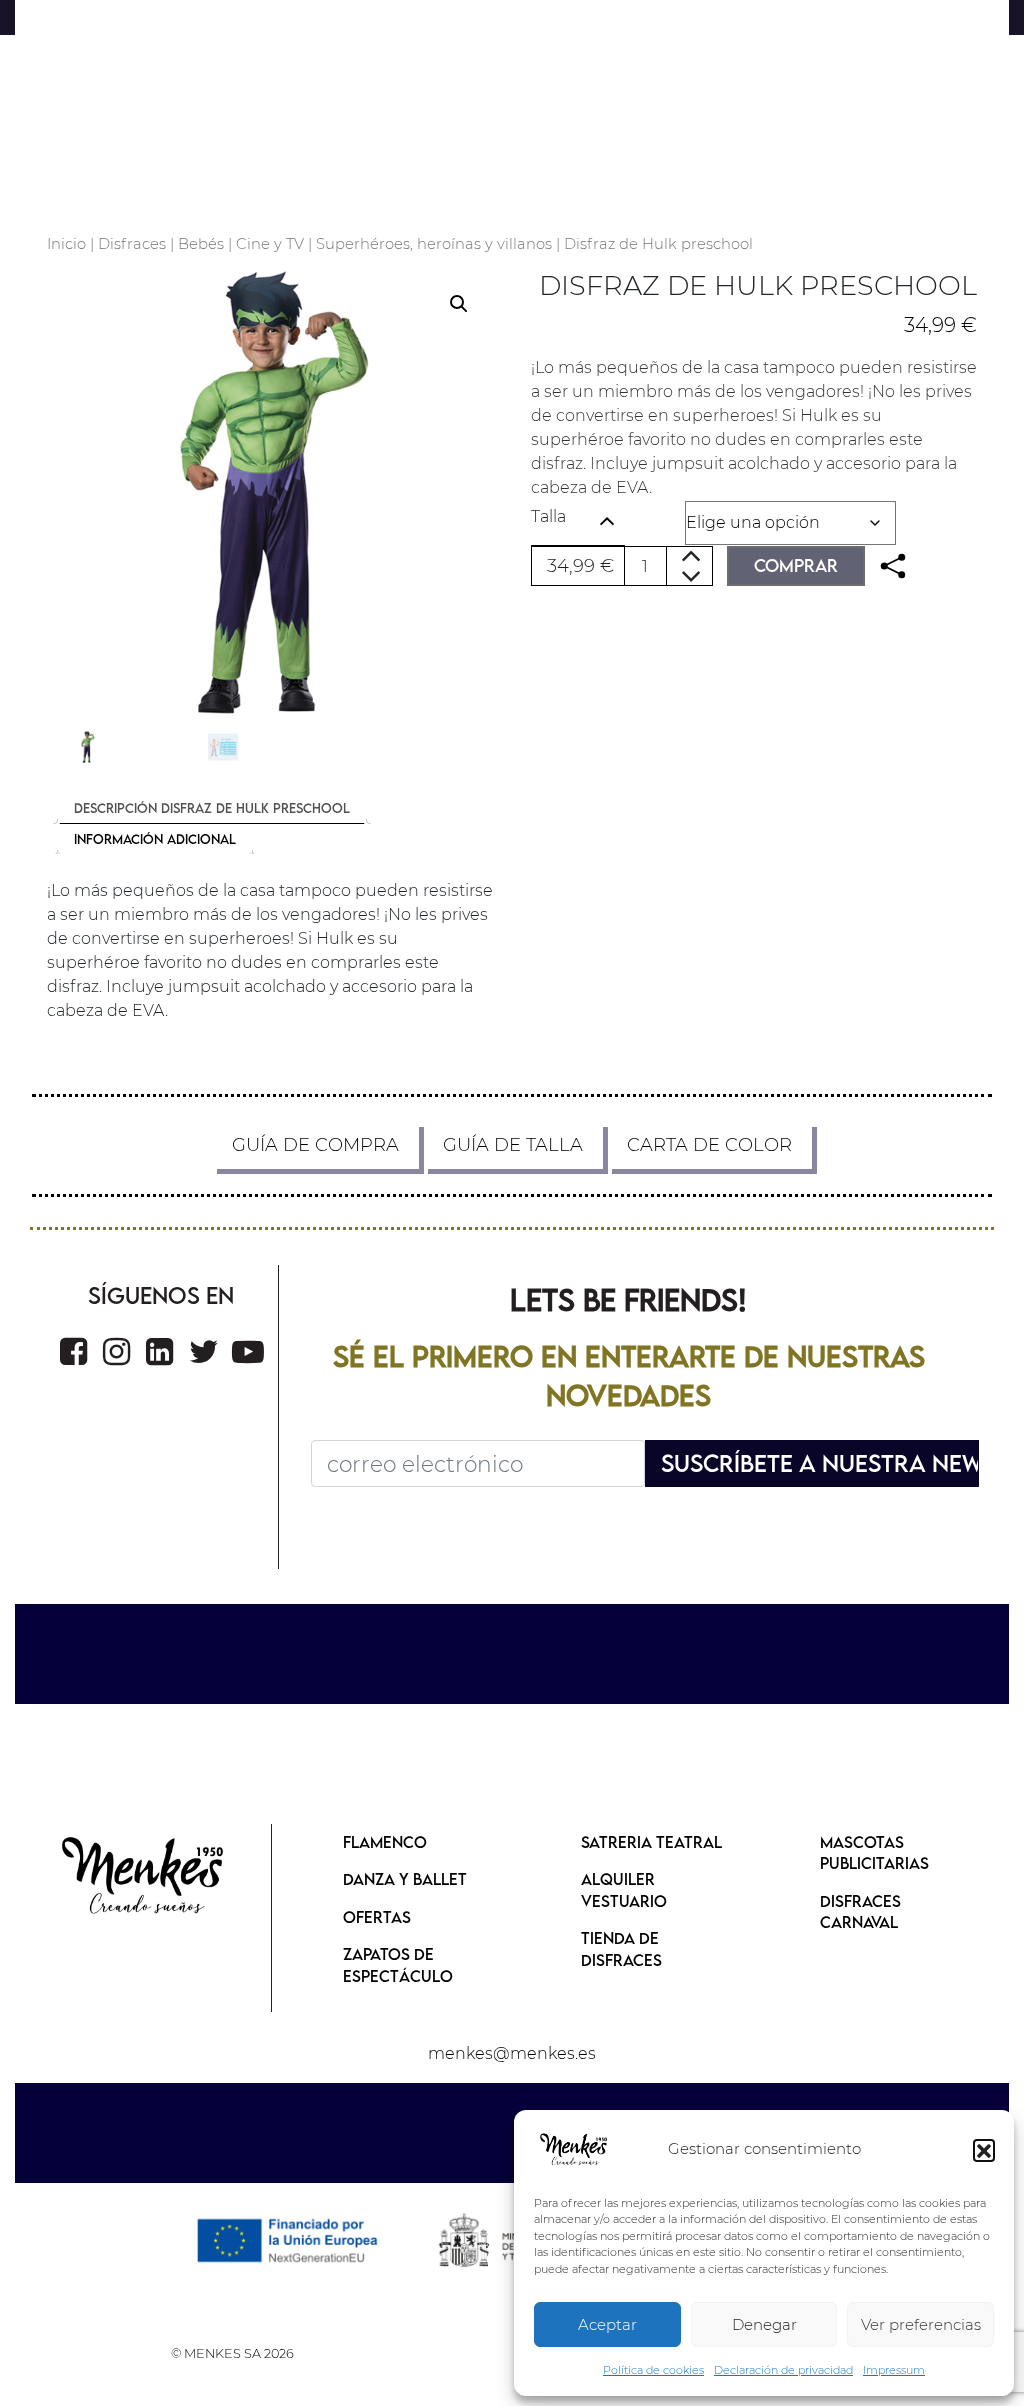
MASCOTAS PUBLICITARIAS (874, 1853)
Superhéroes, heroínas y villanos (434, 244)
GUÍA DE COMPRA (315, 1145)
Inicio (66, 244)
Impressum (894, 2370)
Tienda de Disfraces (621, 1949)
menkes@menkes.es (512, 2053)
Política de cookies (653, 2370)
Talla (548, 516)
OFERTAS (377, 1917)
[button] (984, 2150)
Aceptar (607, 2324)
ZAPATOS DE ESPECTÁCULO (398, 1965)
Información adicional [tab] (155, 839)
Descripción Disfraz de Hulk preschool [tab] (212, 808)
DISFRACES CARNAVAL (860, 1912)
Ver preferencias (921, 2324)
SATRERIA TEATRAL (651, 1842)
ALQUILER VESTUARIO (624, 1890)
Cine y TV (270, 244)
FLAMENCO (385, 1842)
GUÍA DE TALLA (513, 1145)
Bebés (201, 244)
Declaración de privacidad (783, 2370)
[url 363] (204, 1351)
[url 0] (574, 2150)
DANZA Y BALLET (405, 1879)
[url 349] (893, 566)
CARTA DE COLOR (709, 1145)
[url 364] (248, 1351)
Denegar (764, 2324)
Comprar (796, 565)
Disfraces (132, 244)
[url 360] (73, 1351)
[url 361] (116, 1351)
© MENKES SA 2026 (232, 2353)
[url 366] (143, 1877)
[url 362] (159, 1351)
